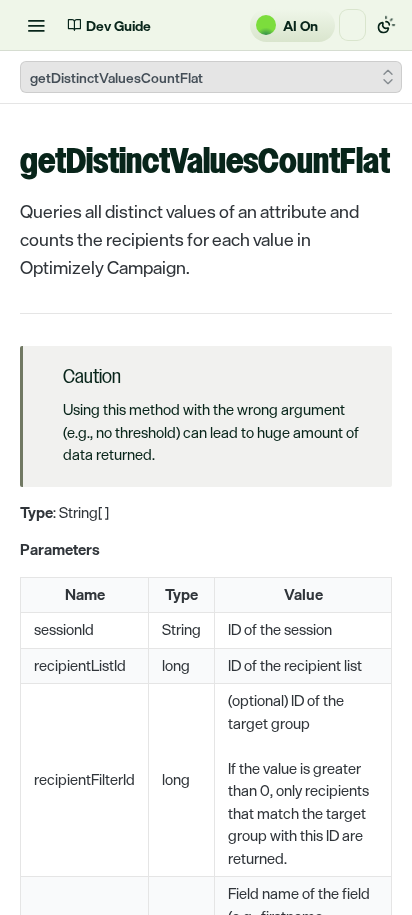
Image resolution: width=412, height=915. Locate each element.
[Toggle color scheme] (386, 25)
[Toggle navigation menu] (36, 25)
